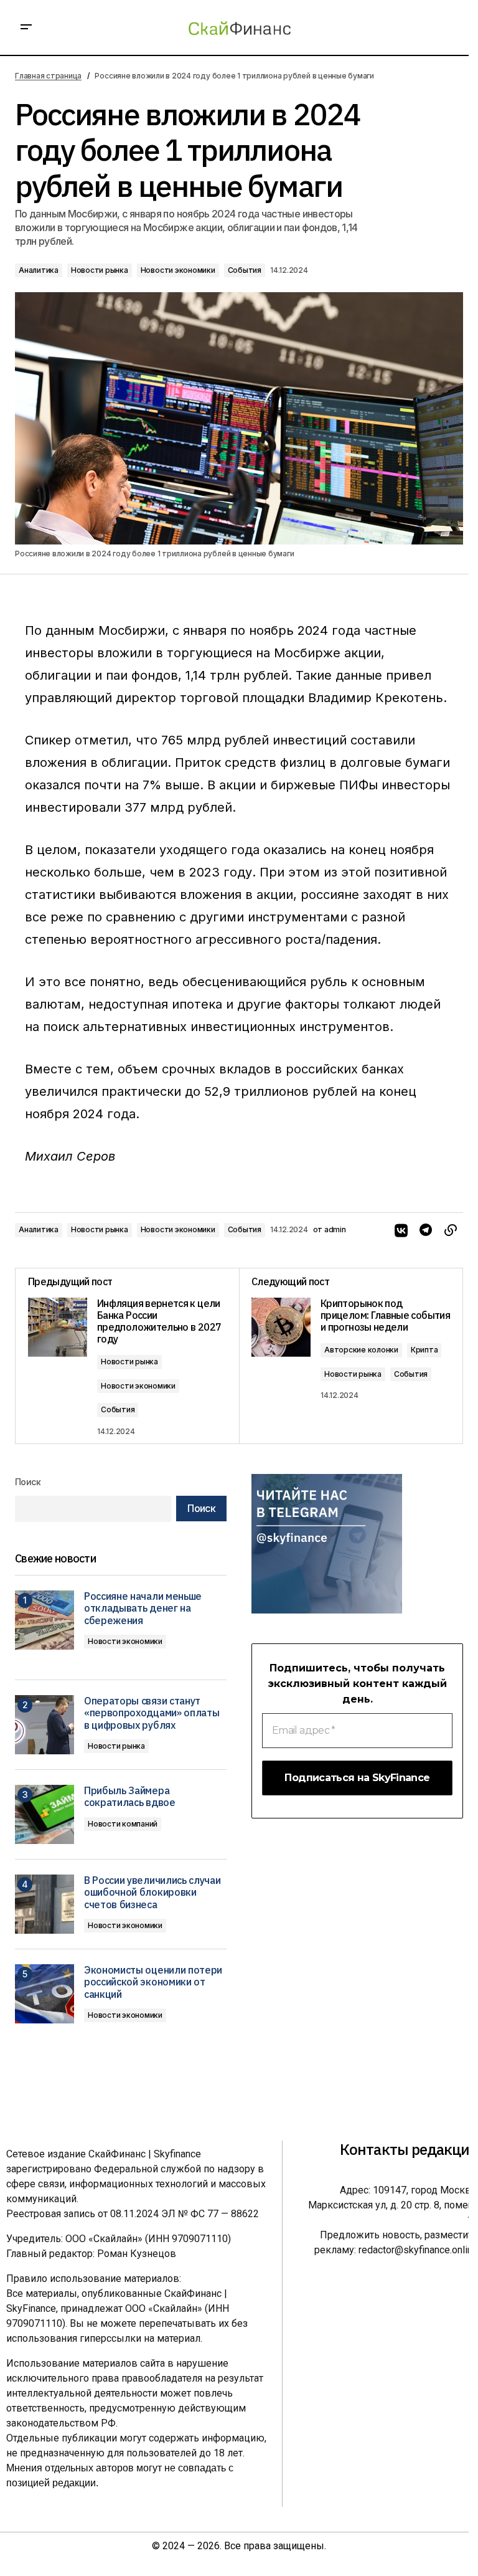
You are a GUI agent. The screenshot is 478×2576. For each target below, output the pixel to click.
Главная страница (48, 76)
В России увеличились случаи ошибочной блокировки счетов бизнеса (152, 1892)
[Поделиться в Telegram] (426, 1230)
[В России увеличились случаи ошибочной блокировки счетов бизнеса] (45, 1904)
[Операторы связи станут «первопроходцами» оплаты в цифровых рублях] (45, 1725)
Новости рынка (100, 270)
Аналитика (39, 270)
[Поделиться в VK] (401, 1230)
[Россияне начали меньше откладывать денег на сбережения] (45, 1620)
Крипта (424, 1350)
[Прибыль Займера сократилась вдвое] (45, 1814)
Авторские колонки (361, 1350)
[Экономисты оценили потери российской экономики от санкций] (45, 1994)
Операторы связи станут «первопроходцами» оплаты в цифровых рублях (152, 1713)
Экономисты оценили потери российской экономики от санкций (153, 1982)
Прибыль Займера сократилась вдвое (130, 1797)
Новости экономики (178, 270)
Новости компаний (123, 1824)
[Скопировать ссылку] (451, 1230)
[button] (26, 27)
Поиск (28, 1482)
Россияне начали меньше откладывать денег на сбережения (143, 1608)
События (245, 270)
